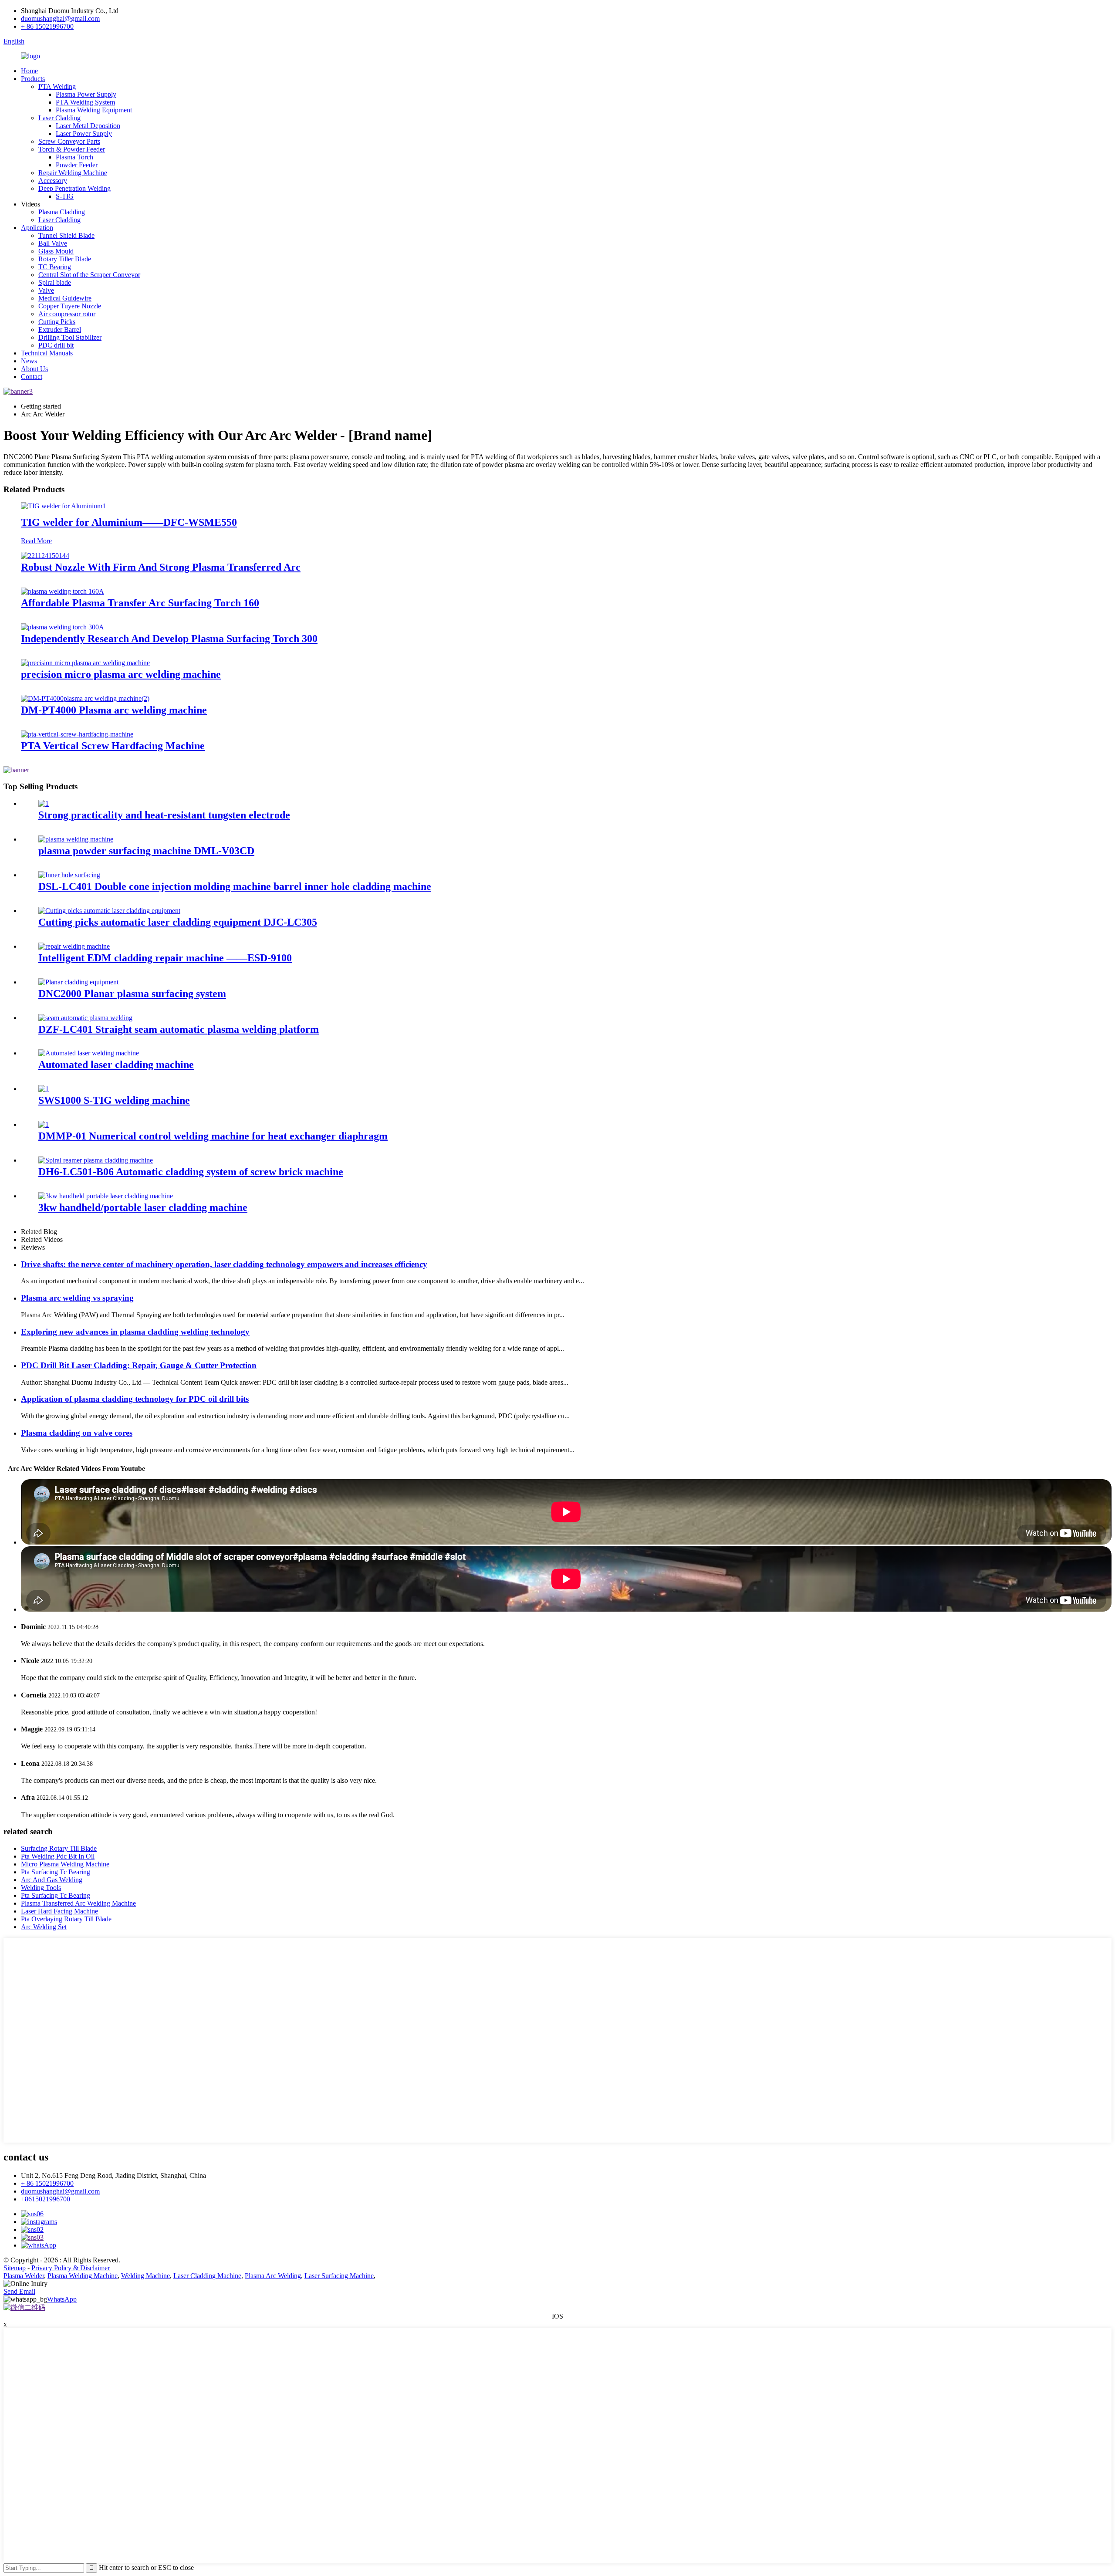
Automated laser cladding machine (116, 1065)
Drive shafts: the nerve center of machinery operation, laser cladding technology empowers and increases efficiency (224, 1264)
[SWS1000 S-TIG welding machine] (44, 1089)
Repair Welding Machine (73, 173)
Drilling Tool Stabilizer (70, 337)
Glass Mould (56, 251)
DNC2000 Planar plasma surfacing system (132, 994)
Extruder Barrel (60, 330)
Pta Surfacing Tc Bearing (56, 1872)
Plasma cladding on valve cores (77, 1433)
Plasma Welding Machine (83, 2276)
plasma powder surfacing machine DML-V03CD (146, 851)
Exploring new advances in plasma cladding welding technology (135, 1332)
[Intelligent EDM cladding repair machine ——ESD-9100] (74, 946)
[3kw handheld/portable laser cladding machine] (106, 1196)
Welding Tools (41, 1888)
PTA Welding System (85, 102)
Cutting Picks (57, 322)
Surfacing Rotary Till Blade (59, 1848)
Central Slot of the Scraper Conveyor (89, 275)
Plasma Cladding (62, 212)
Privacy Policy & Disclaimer (71, 2268)
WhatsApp (62, 2299)
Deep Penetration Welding (74, 188)
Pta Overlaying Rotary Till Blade (66, 1919)
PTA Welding (57, 86)
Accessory (53, 181)
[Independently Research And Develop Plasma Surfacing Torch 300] (63, 627)
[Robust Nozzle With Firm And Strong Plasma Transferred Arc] (45, 556)
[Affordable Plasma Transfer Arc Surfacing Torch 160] (63, 591)
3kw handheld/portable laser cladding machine (143, 1207)
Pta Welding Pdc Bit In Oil (58, 1856)
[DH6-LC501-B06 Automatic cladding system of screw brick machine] (96, 1160)
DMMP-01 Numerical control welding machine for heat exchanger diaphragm (213, 1136)
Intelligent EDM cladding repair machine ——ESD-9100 (165, 958)
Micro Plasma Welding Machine (65, 1864)
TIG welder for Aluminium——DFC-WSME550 (129, 522)
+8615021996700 (46, 2199)
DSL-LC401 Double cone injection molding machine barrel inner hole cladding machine (235, 886)
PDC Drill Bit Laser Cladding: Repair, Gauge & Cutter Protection (139, 1365)
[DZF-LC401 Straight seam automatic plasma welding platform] (85, 1018)
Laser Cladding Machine (207, 2276)
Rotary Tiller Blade (65, 259)
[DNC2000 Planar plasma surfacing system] (78, 982)
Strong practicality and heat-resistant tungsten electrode (164, 815)
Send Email (19, 2291)
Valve (46, 290)
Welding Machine (145, 2276)
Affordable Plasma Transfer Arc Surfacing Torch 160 (140, 603)
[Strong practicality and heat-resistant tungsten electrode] (44, 803)
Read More (36, 541)
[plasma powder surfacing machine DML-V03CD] (76, 839)
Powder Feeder (77, 165)
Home (29, 71)
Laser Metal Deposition (88, 126)
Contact (32, 377)
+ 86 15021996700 (47, 26)
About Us (34, 369)
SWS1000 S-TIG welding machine (114, 1100)
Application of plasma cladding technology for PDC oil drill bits (135, 1399)
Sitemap (15, 2268)
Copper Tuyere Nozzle (70, 306)
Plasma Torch (74, 157)
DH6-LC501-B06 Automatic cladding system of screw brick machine (191, 1172)
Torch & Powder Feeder (72, 149)
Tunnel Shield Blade (66, 235)
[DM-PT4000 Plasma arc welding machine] (85, 698)
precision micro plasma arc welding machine (121, 674)
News (29, 361)
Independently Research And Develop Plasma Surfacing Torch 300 (169, 639)
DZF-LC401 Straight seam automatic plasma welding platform (179, 1029)
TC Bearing (55, 267)
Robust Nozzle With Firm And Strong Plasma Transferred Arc (161, 567)
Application (37, 228)
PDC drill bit (56, 345)
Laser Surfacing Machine (339, 2276)
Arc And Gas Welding (52, 1880)
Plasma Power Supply (86, 94)
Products (33, 79)
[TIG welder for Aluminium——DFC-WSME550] (63, 506)
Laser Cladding (59, 118)
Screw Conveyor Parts (69, 141)
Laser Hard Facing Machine (59, 1911)
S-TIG (65, 196)
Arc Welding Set (44, 1927)
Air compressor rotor (67, 314)
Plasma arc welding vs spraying (77, 1298)
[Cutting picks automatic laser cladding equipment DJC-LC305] (109, 911)
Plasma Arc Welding (273, 2276)
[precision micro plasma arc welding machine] (85, 663)
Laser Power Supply (84, 134)
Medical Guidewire (65, 298)
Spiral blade (55, 282)
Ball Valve (53, 243)
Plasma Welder (24, 2276)
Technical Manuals (47, 353)
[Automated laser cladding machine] (89, 1053)
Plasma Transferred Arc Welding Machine (78, 1903)
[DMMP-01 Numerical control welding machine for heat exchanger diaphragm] (44, 1124)
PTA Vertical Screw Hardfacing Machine (113, 746)
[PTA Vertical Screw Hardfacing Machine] (77, 734)
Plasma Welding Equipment (94, 110)
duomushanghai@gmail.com (60, 19)
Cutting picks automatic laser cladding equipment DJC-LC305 (178, 922)
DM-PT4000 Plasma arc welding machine (114, 710)
